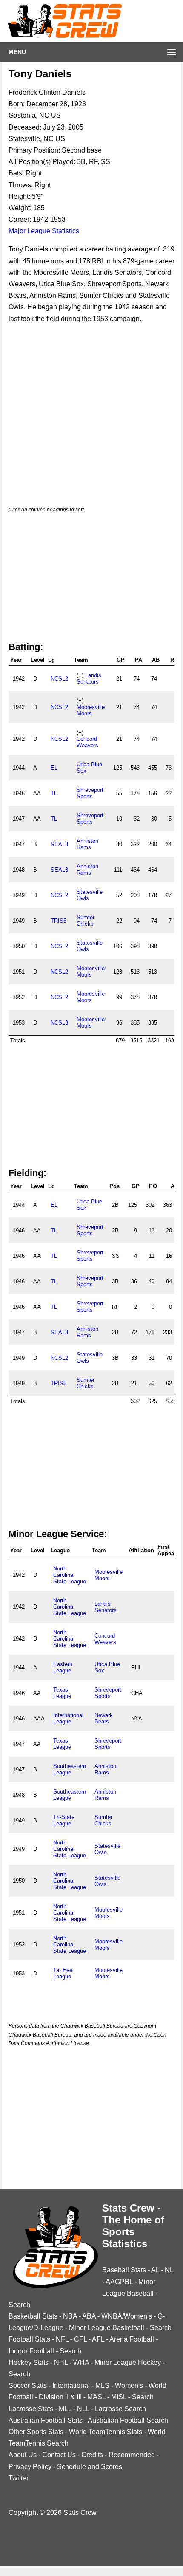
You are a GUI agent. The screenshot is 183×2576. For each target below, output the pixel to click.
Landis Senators (89, 678)
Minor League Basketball (107, 2328)
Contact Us (59, 2455)
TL (54, 793)
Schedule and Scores (90, 2467)
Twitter (19, 2478)
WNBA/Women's (127, 2316)
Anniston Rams (87, 844)
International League (68, 1718)
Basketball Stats (33, 2316)
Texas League (62, 1693)
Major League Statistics (44, 231)
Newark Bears (104, 1718)
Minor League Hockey (128, 2363)
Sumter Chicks (86, 921)
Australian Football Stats (46, 2420)
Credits (92, 2455)
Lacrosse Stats (31, 2409)
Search (19, 2305)
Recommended (132, 2455)
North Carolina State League (70, 1575)
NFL (62, 2339)
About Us (23, 2455)
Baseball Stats (124, 2270)
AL (155, 2270)
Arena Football (132, 2339)
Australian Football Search (128, 2420)
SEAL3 (59, 844)
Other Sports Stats (36, 2432)
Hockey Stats (29, 2363)
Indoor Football (31, 2351)
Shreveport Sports (90, 793)
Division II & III (60, 2397)
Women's (129, 2385)
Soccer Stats (28, 2385)
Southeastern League (70, 1769)
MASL (96, 2397)
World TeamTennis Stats (106, 2432)
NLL (83, 2409)
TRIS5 (59, 921)
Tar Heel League (63, 1973)
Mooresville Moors (91, 710)
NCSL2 (59, 679)
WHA (81, 2363)
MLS (102, 2385)
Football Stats (29, 2339)
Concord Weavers (87, 742)
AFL (98, 2339)
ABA (89, 2316)
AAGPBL (119, 2282)
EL (54, 768)
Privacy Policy (30, 2467)
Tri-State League (64, 1820)
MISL (119, 2397)
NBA (70, 2316)
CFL (80, 2339)
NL (169, 2270)
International (71, 2385)
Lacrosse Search (120, 2409)
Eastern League (63, 1667)
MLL (65, 2409)
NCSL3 (59, 1023)
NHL (61, 2363)
